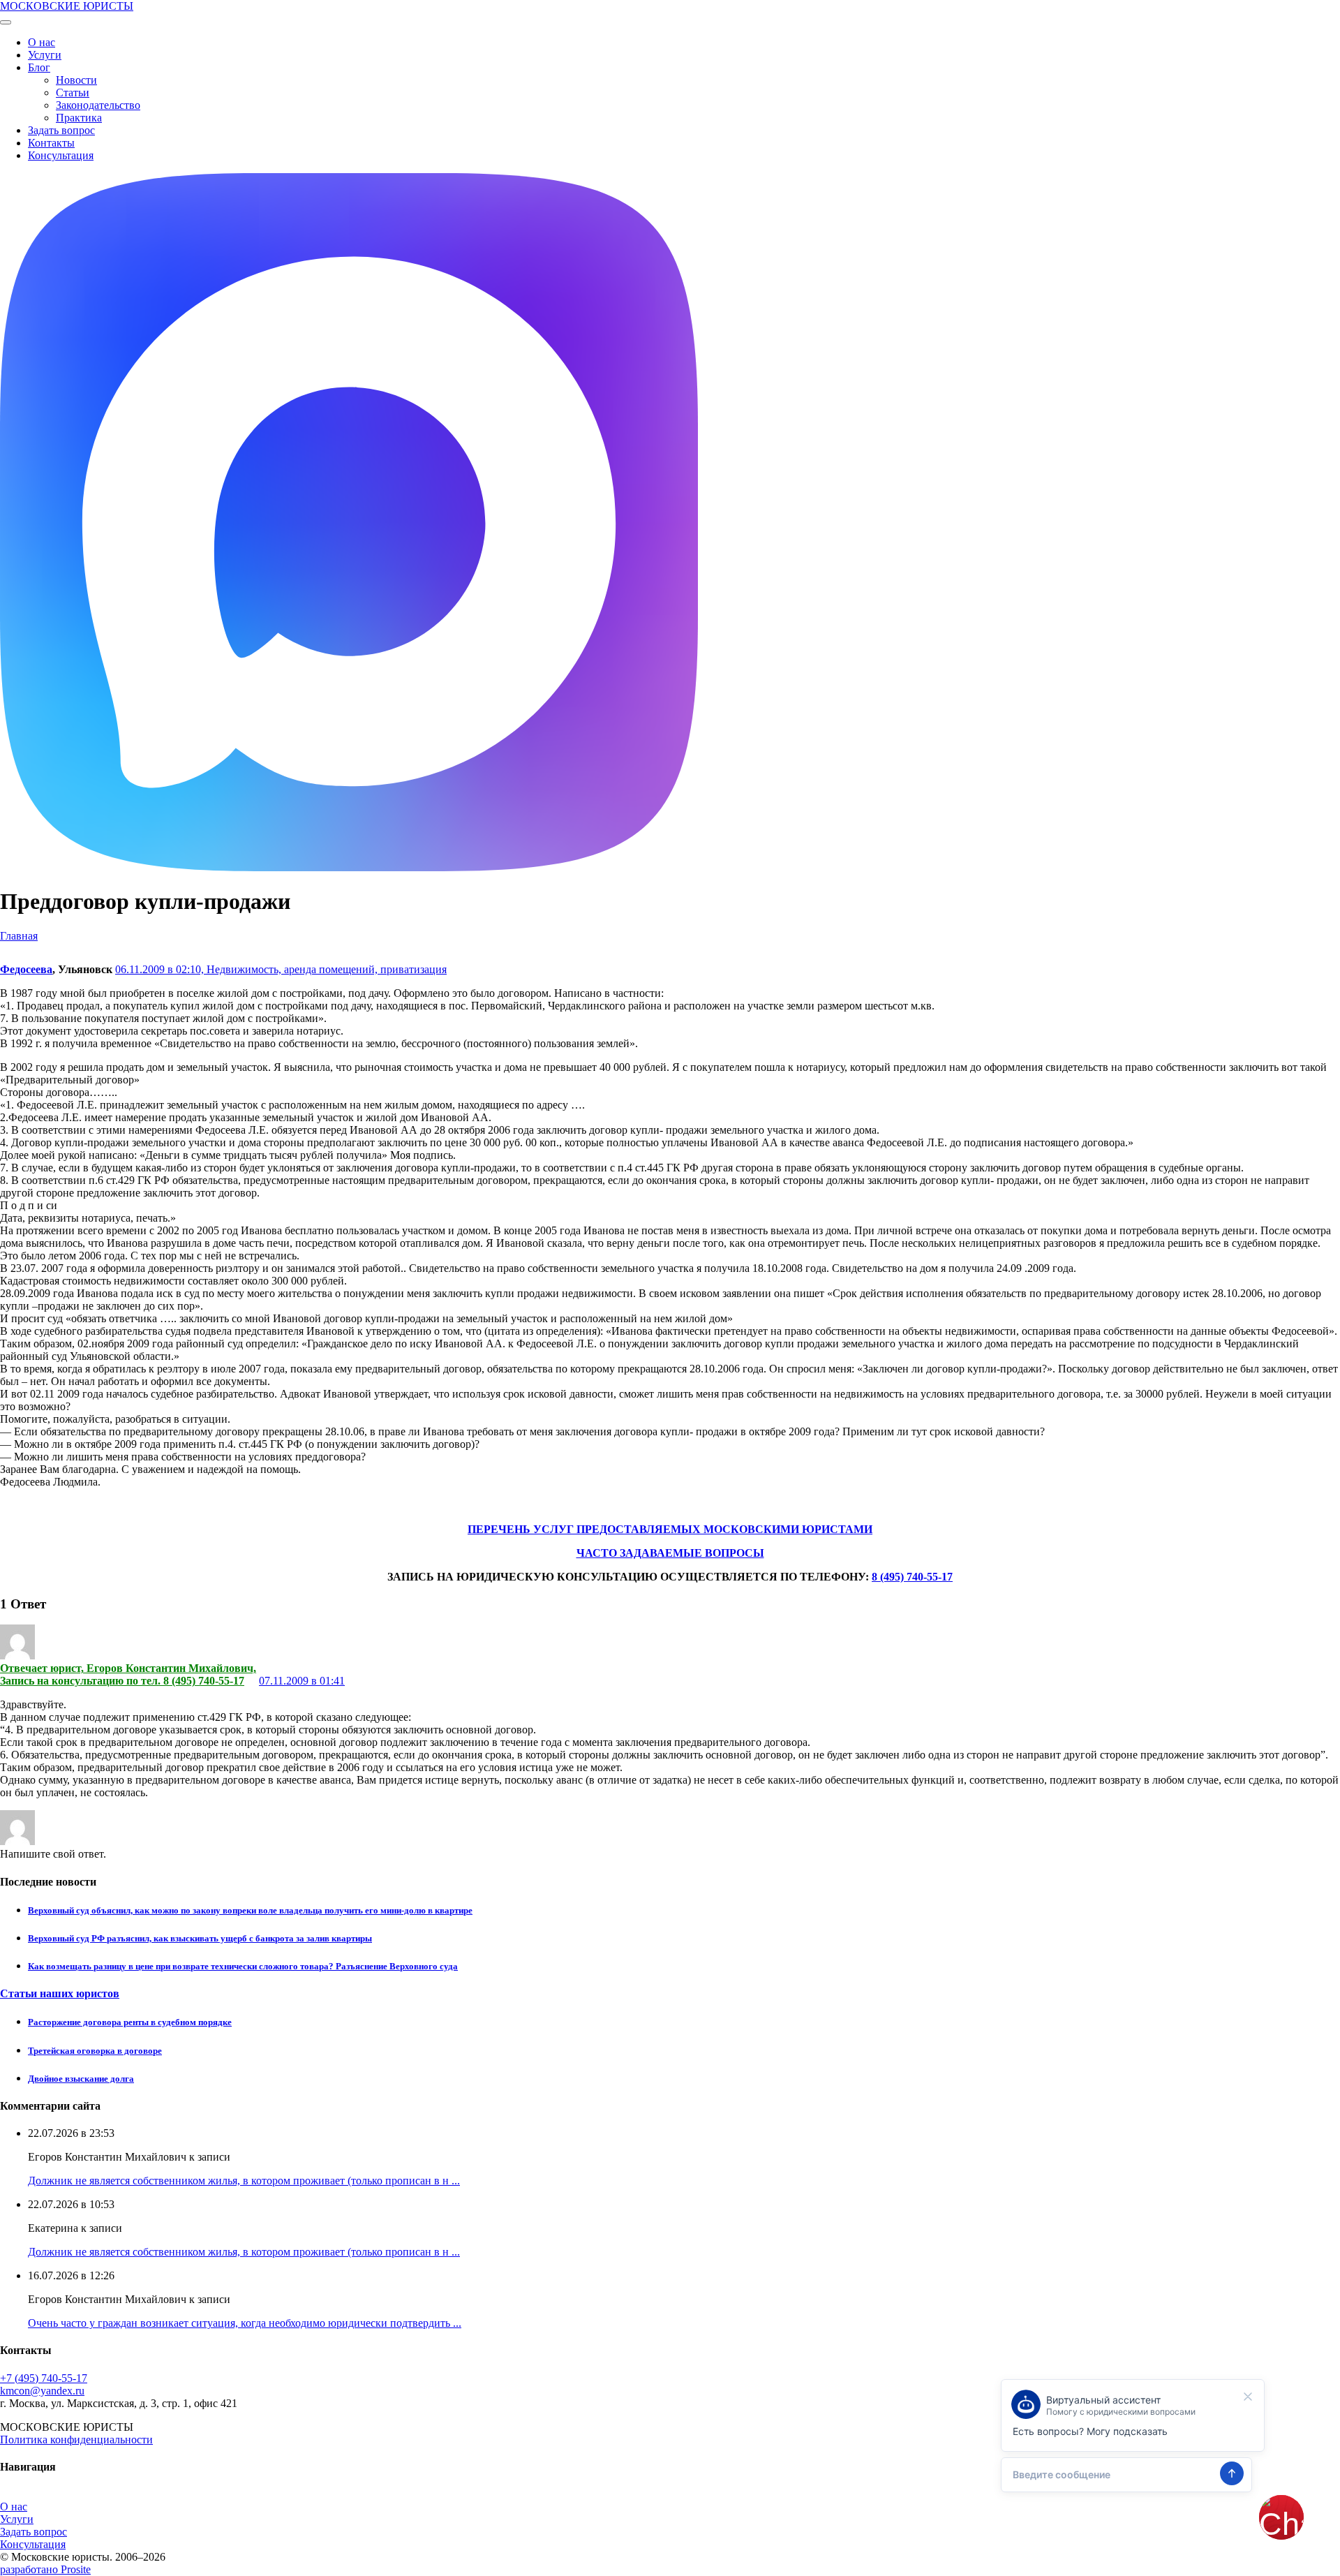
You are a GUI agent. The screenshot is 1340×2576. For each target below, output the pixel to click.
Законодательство (98, 105)
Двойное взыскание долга (81, 2079)
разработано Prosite (45, 2569)
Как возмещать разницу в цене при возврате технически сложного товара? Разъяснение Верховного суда (243, 1966)
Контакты (51, 143)
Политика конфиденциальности (76, 2440)
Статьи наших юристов (60, 1993)
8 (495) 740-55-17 (912, 1577)
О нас (42, 42)
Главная (19, 936)
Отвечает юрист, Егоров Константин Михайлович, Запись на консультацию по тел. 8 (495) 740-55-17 (128, 1674)
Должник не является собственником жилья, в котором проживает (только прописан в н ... (244, 2181)
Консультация (61, 155)
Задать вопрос (61, 130)
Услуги (45, 55)
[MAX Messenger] (349, 867)
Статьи (73, 92)
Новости (76, 80)
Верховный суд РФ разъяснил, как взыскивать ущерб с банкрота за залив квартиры (200, 1938)
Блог (39, 67)
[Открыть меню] (6, 22)
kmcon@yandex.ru (42, 2391)
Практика (79, 118)
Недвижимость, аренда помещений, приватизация (327, 969)
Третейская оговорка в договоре (95, 2051)
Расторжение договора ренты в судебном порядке (130, 2022)
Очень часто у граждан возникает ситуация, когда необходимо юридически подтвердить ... (245, 2323)
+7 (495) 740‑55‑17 (44, 2378)
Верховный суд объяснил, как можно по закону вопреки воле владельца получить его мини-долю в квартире (250, 1910)
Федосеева (26, 969)
